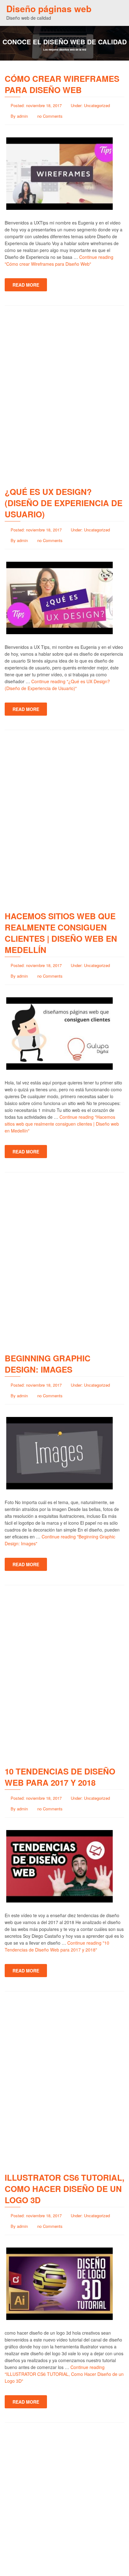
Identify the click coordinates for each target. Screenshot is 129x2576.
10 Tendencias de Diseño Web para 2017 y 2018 (60, 1777)
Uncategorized (97, 105)
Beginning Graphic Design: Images (48, 1364)
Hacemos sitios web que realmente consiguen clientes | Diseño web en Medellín (61, 933)
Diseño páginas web (49, 9)
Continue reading (62, 1124)
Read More (26, 285)
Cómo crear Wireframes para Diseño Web (62, 84)
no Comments (50, 116)
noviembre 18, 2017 (44, 105)
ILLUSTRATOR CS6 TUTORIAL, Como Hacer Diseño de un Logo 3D (64, 2189)
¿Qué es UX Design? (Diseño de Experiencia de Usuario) (64, 503)
